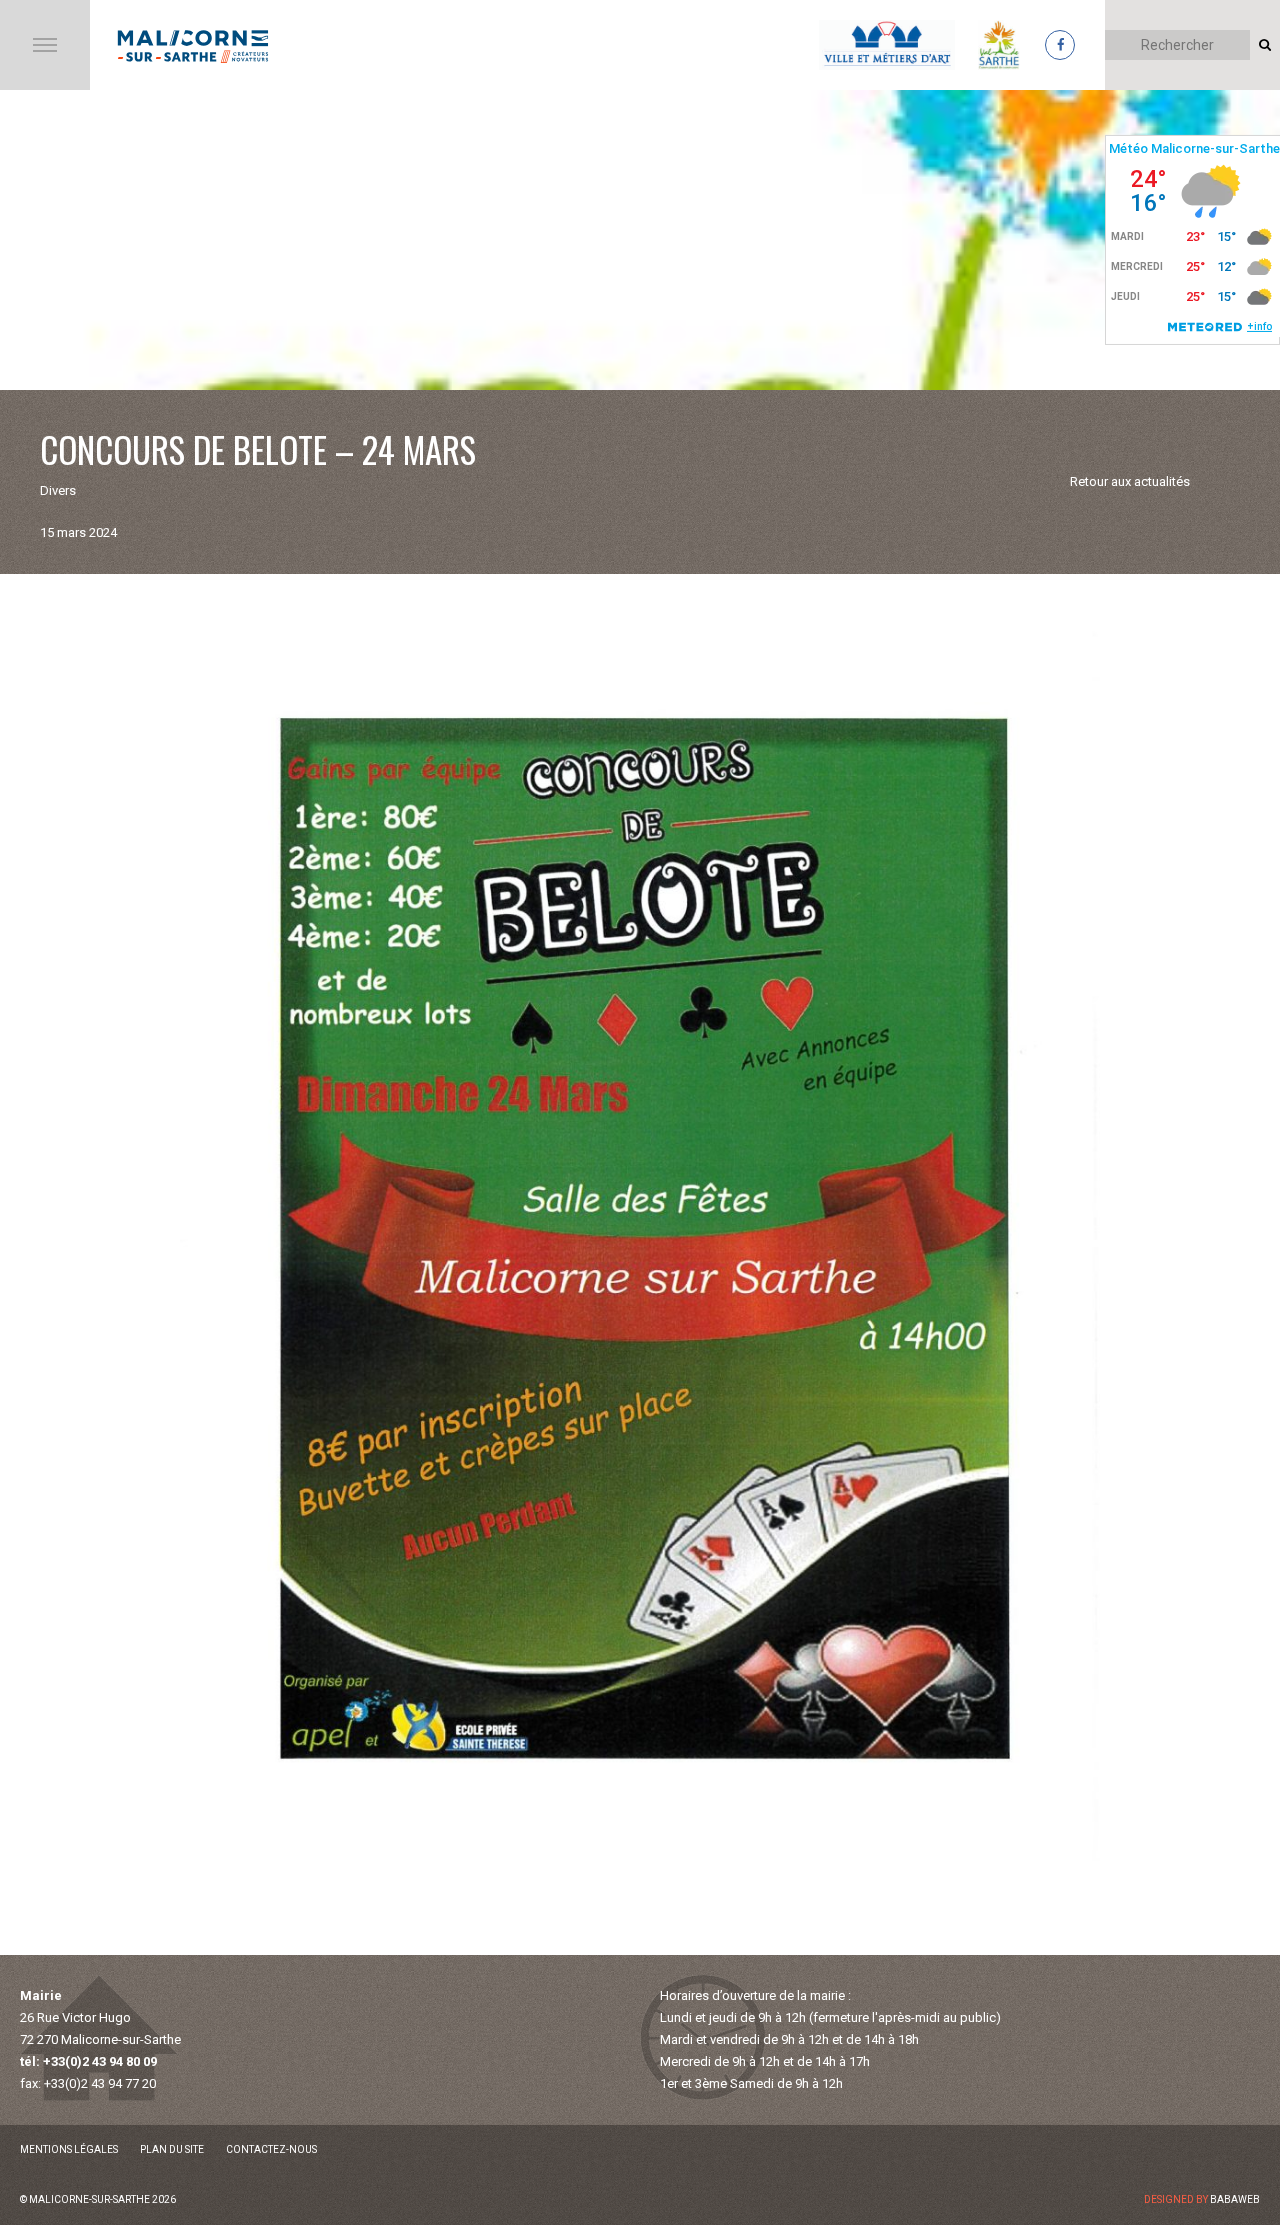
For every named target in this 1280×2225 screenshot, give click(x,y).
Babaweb (1235, 2199)
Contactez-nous (271, 2149)
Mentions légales (69, 2149)
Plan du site (172, 2149)
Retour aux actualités (1130, 481)
